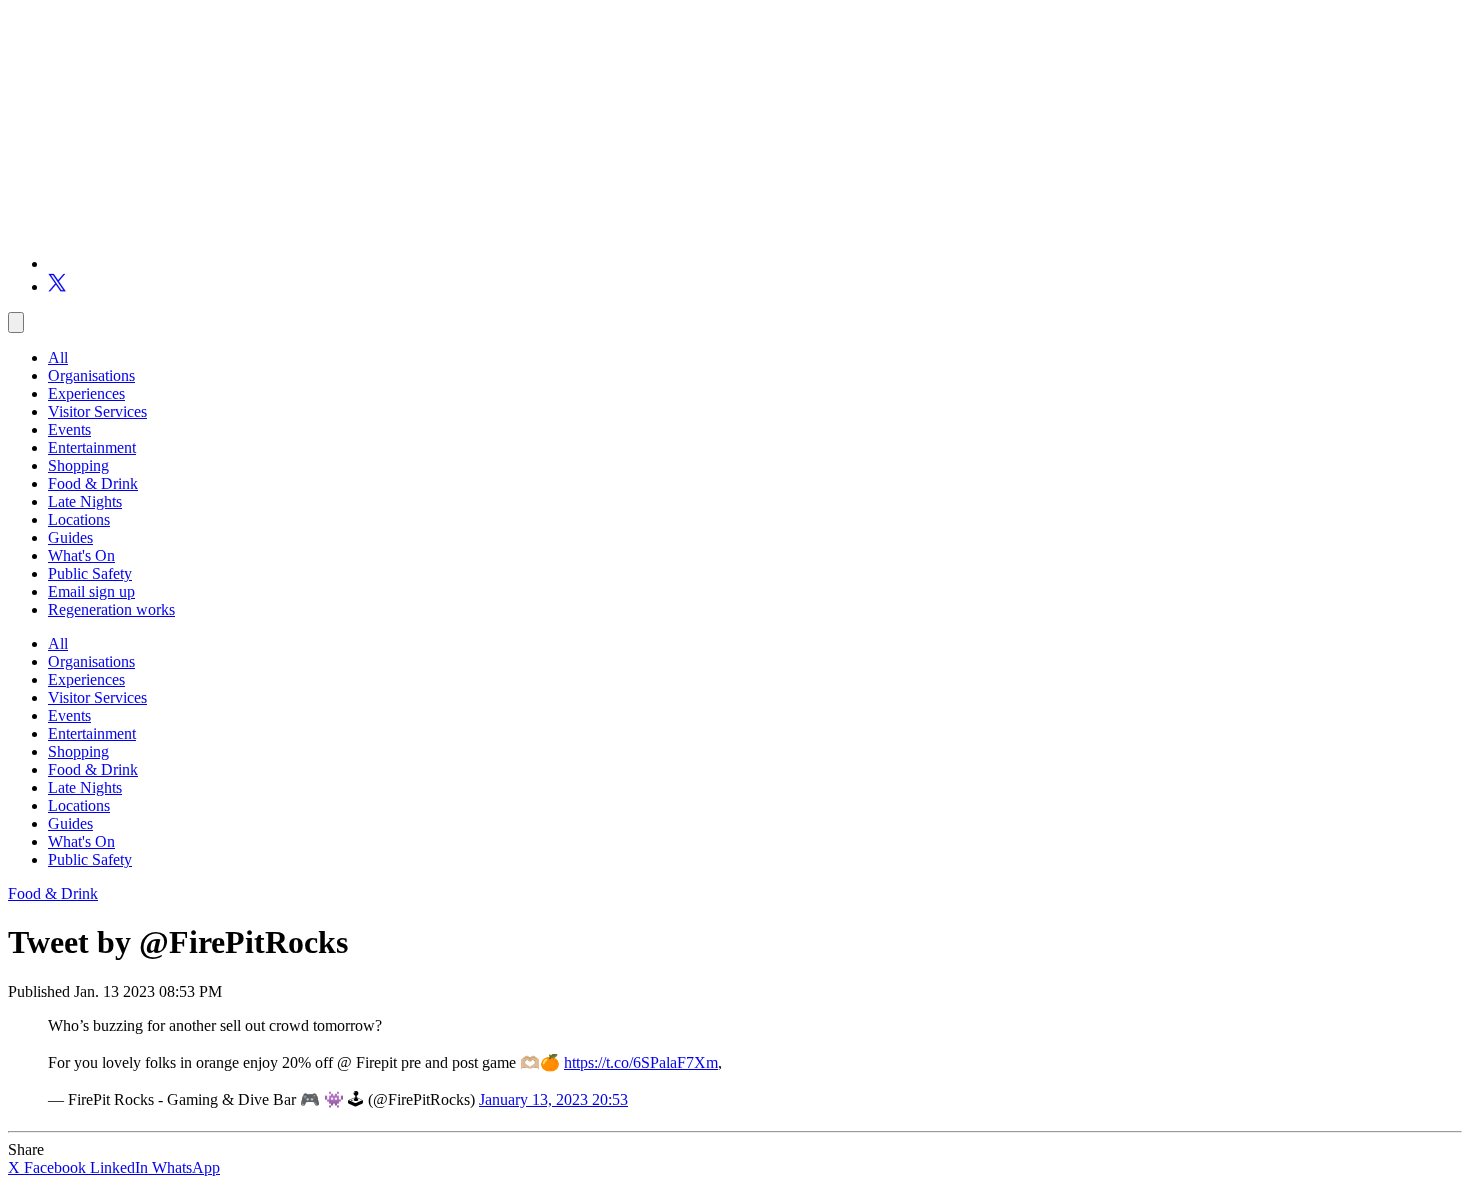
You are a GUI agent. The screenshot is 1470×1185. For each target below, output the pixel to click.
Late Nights (85, 501)
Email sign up (91, 591)
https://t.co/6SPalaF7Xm (641, 1062)
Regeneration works (111, 609)
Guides (70, 537)
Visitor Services (97, 411)
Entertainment (92, 447)
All (58, 357)
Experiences (86, 393)
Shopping (78, 465)
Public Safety (90, 573)
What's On (81, 555)
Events (69, 429)
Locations (79, 519)
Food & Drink (93, 483)
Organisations (91, 375)
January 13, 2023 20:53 (553, 1099)
